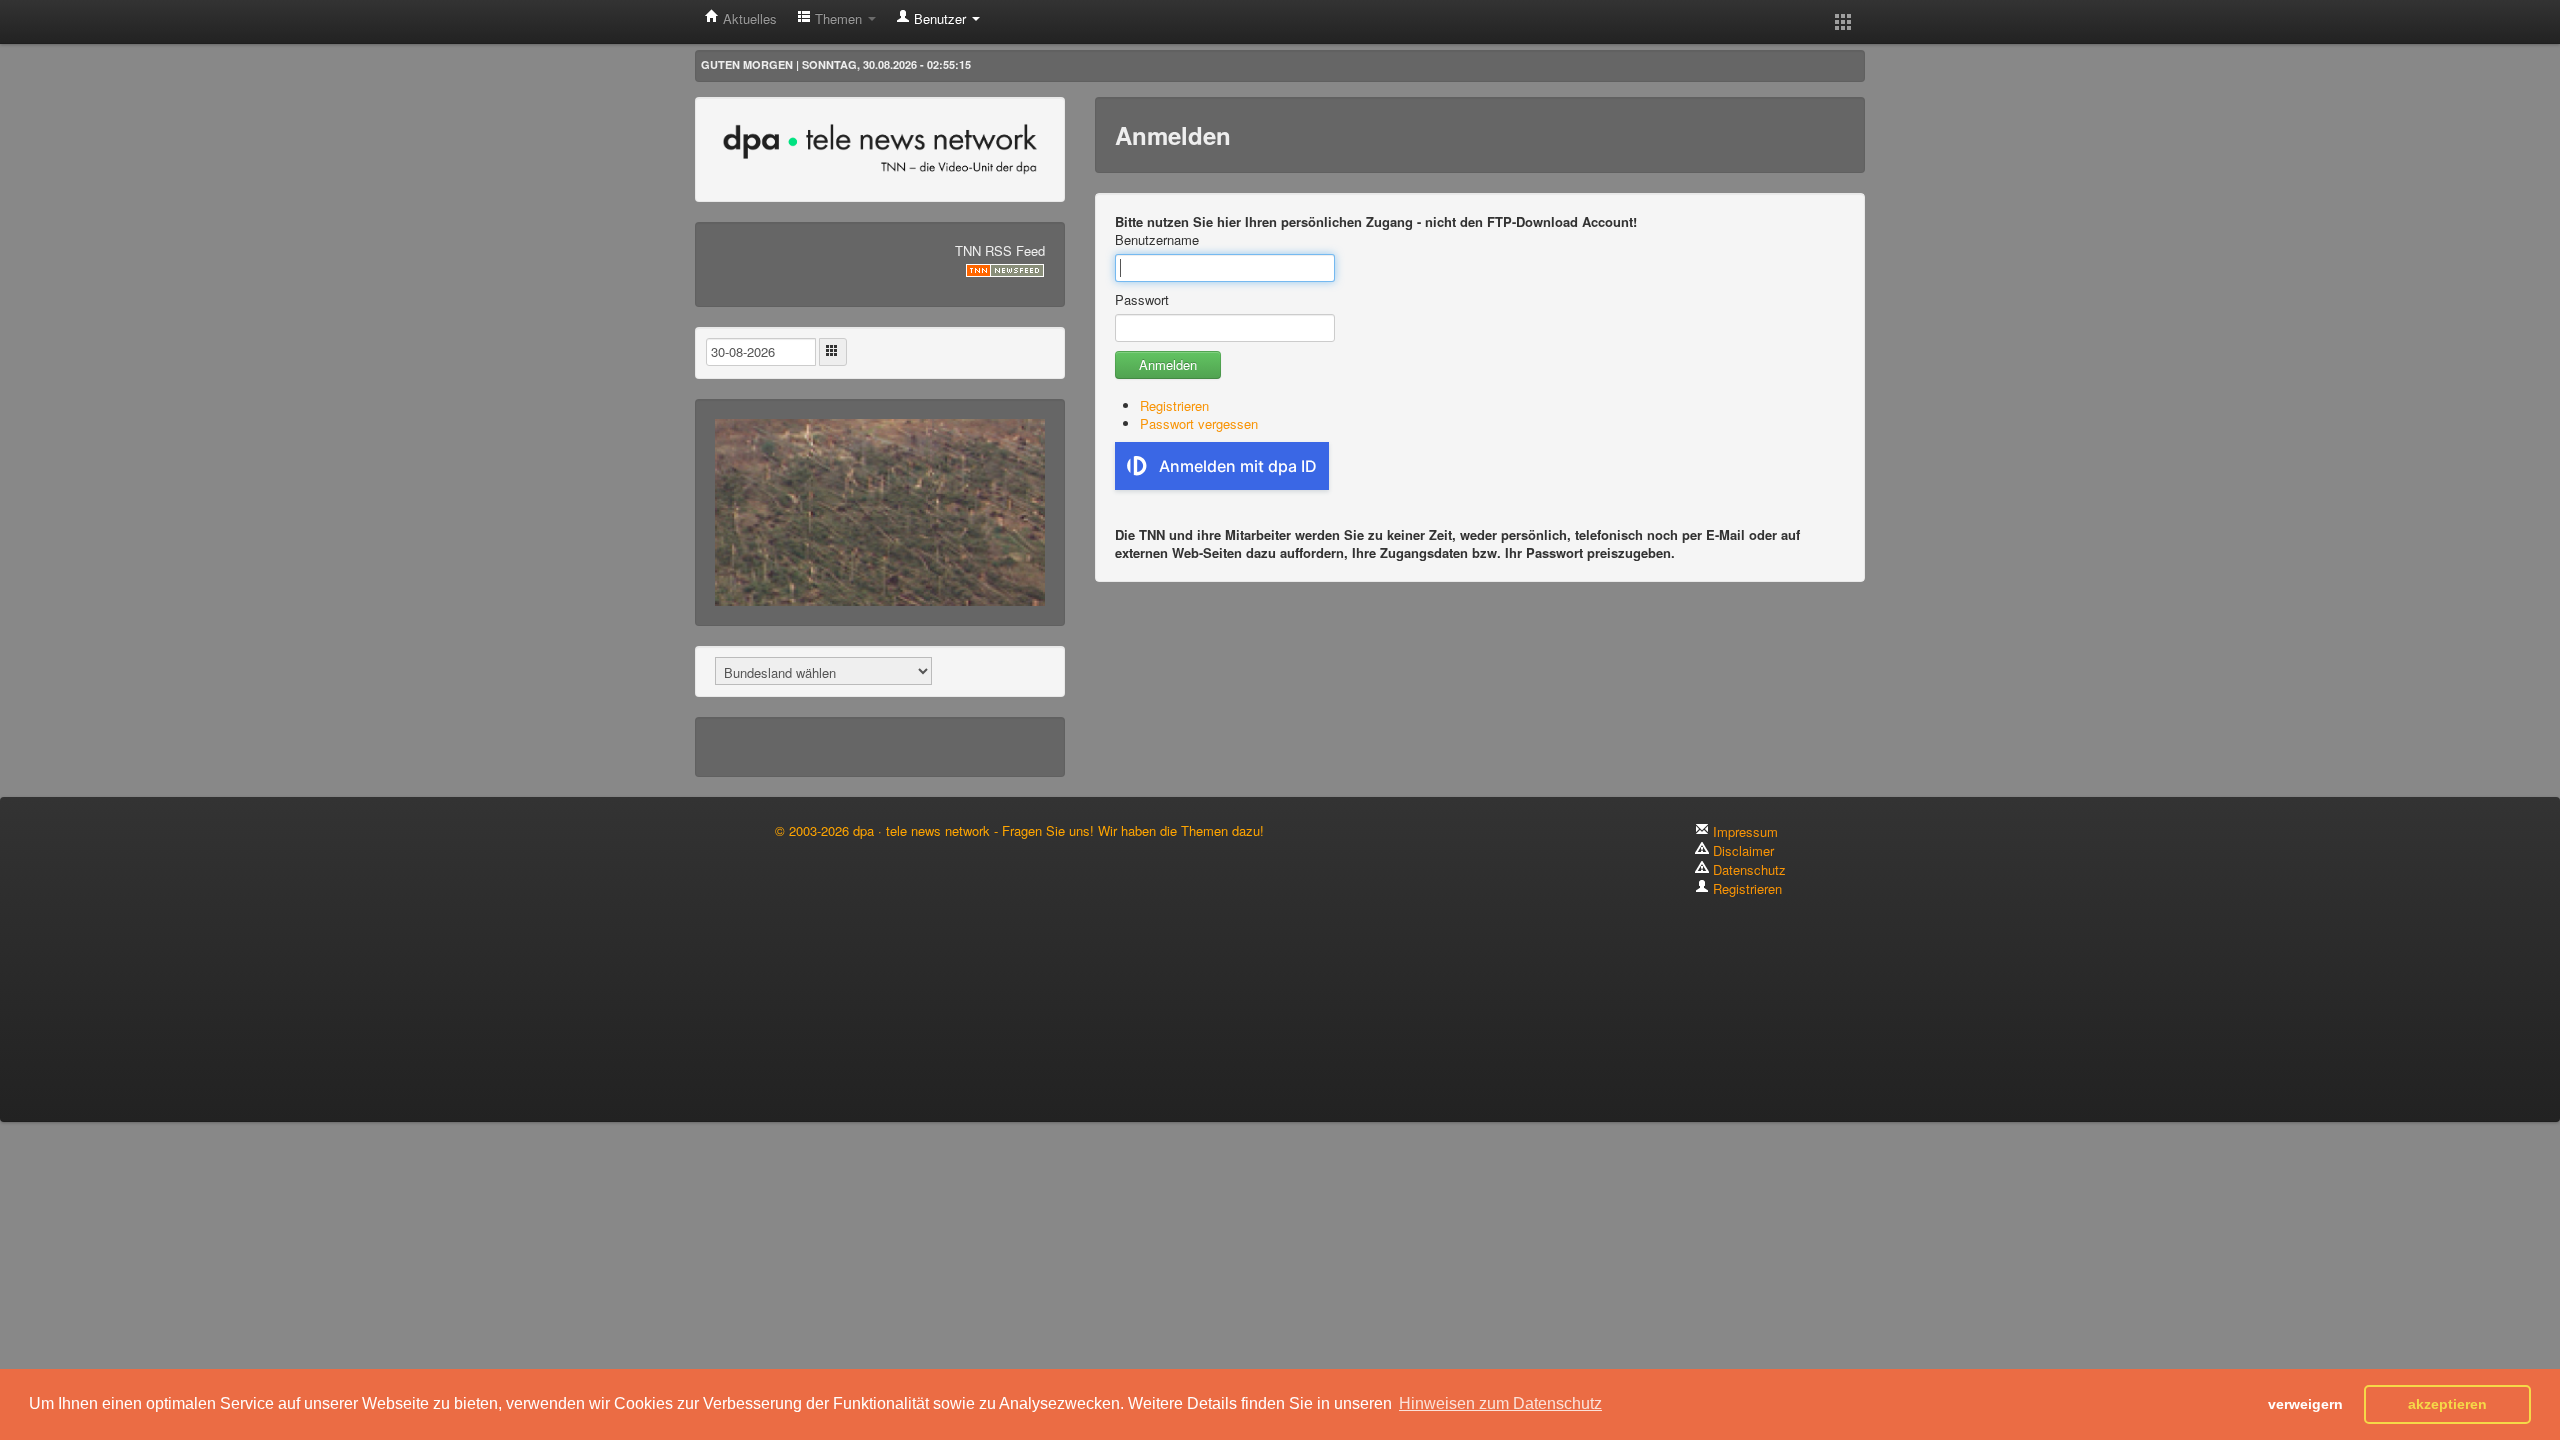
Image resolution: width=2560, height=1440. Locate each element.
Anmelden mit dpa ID (1238, 466)
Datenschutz (1747, 869)
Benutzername (1157, 240)
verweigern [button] (2305, 1404)
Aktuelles (748, 18)
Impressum (1743, 831)
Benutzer (940, 18)
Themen (838, 18)
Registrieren (1174, 405)
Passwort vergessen (1199, 423)
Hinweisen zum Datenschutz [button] (1500, 1403)
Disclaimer (1741, 850)
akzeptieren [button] (2447, 1404)
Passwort (1142, 300)
